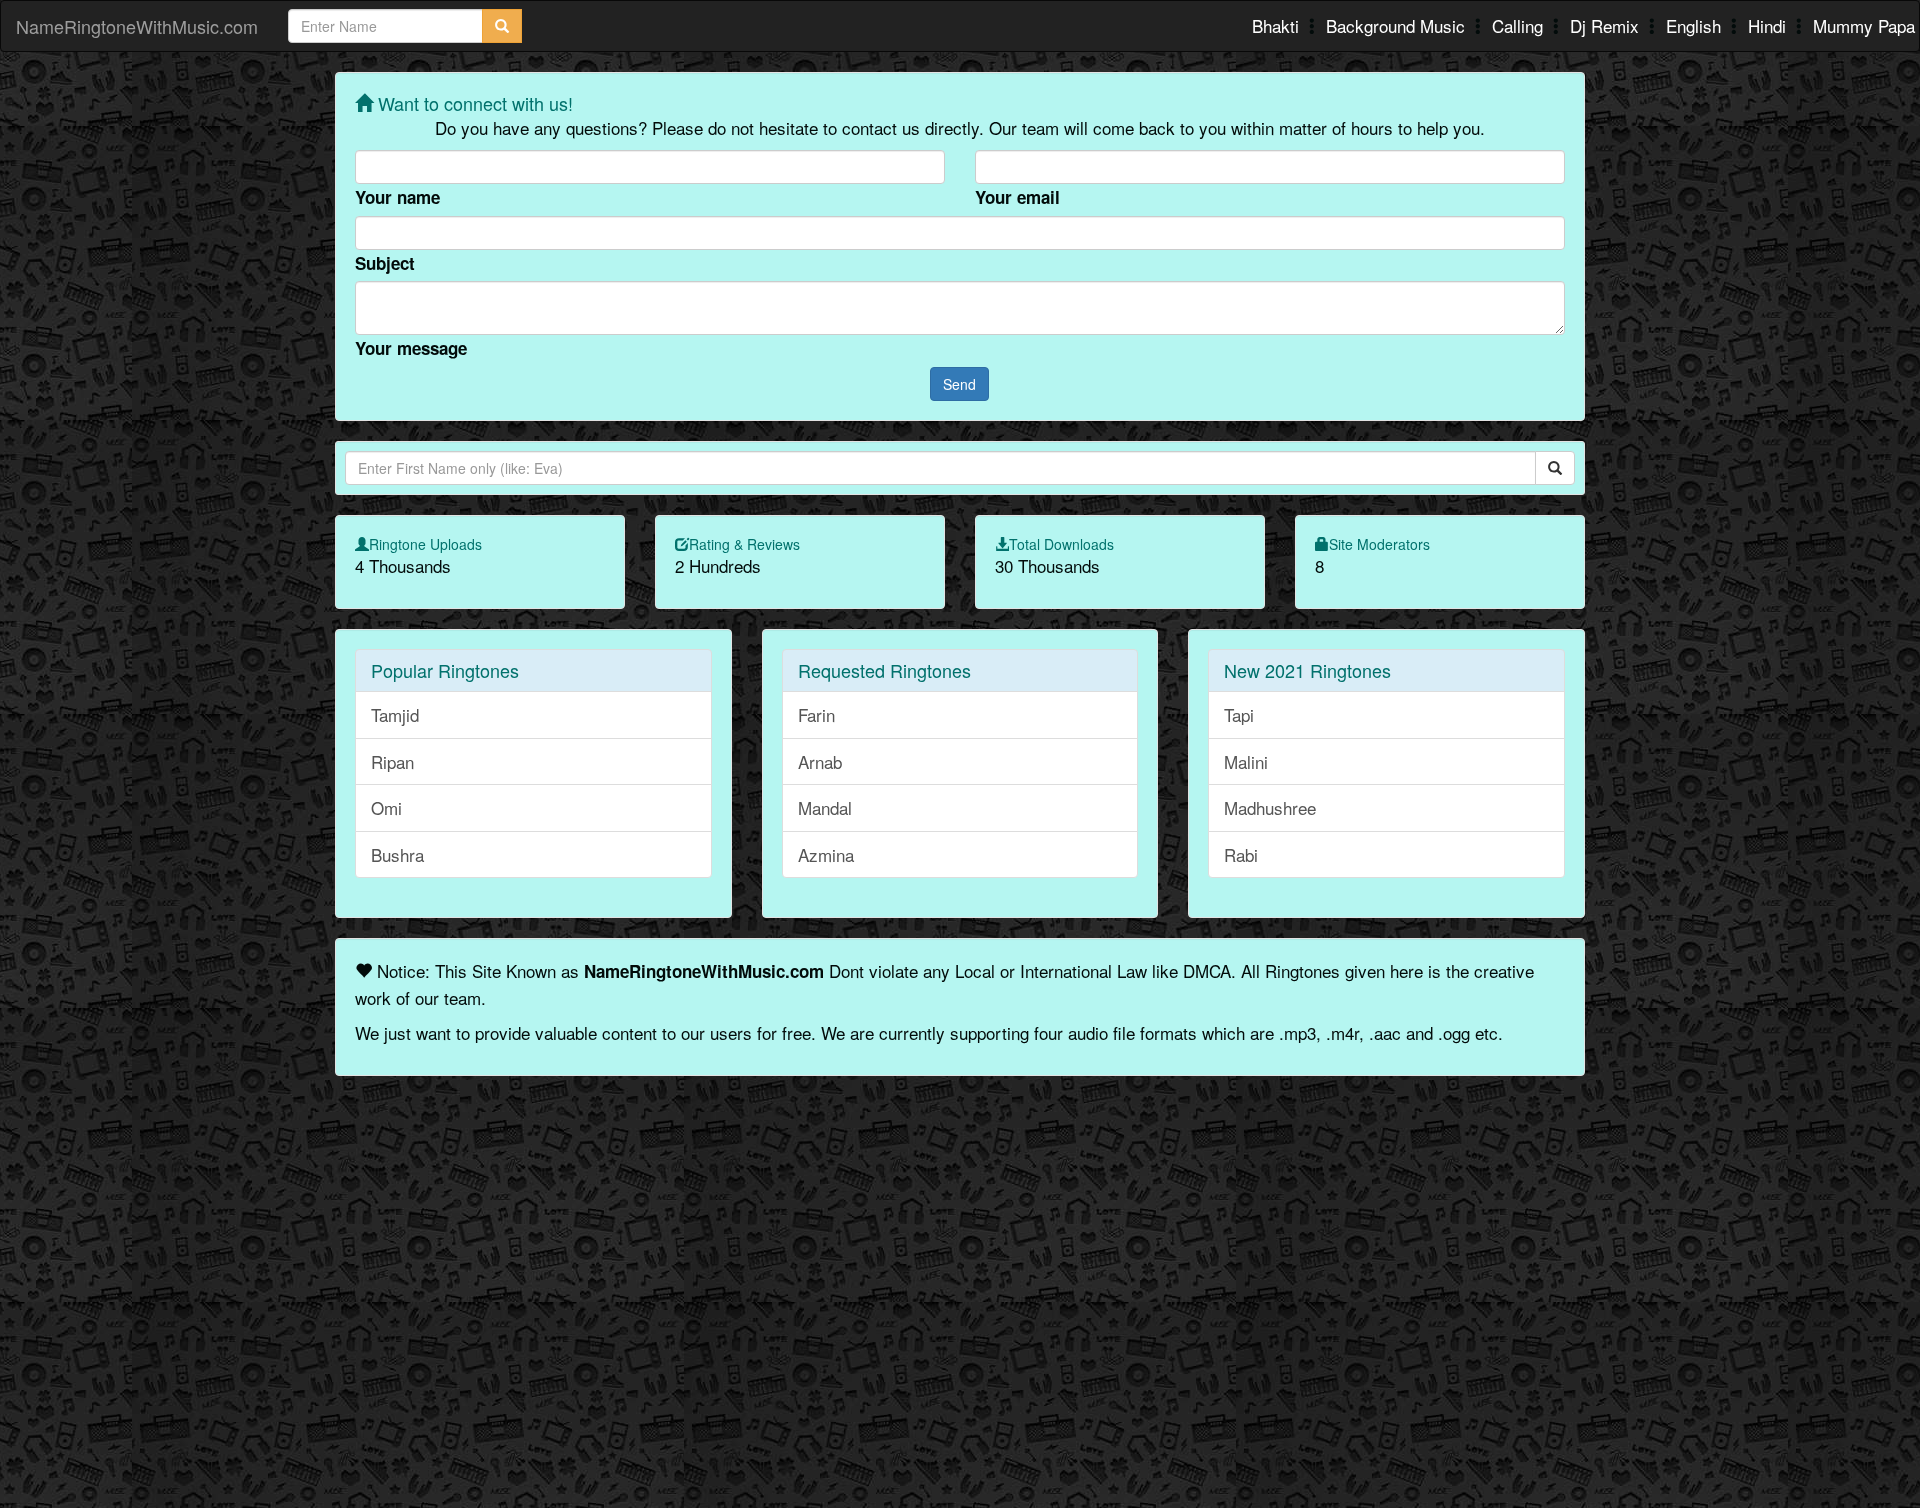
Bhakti (1278, 25)
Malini (1246, 761)
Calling (1520, 25)
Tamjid (395, 714)
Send (959, 384)
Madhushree (1270, 807)
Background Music (1398, 25)
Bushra (397, 854)
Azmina (826, 854)
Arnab (820, 761)
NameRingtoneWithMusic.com (137, 26)
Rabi (1241, 854)
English (1696, 25)
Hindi (1769, 25)
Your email (1017, 197)
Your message (411, 348)
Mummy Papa (1864, 25)
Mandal (825, 807)
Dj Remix (1607, 25)
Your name (397, 197)
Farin (816, 714)
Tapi (1239, 714)
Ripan (392, 761)
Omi (386, 807)
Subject (385, 263)
